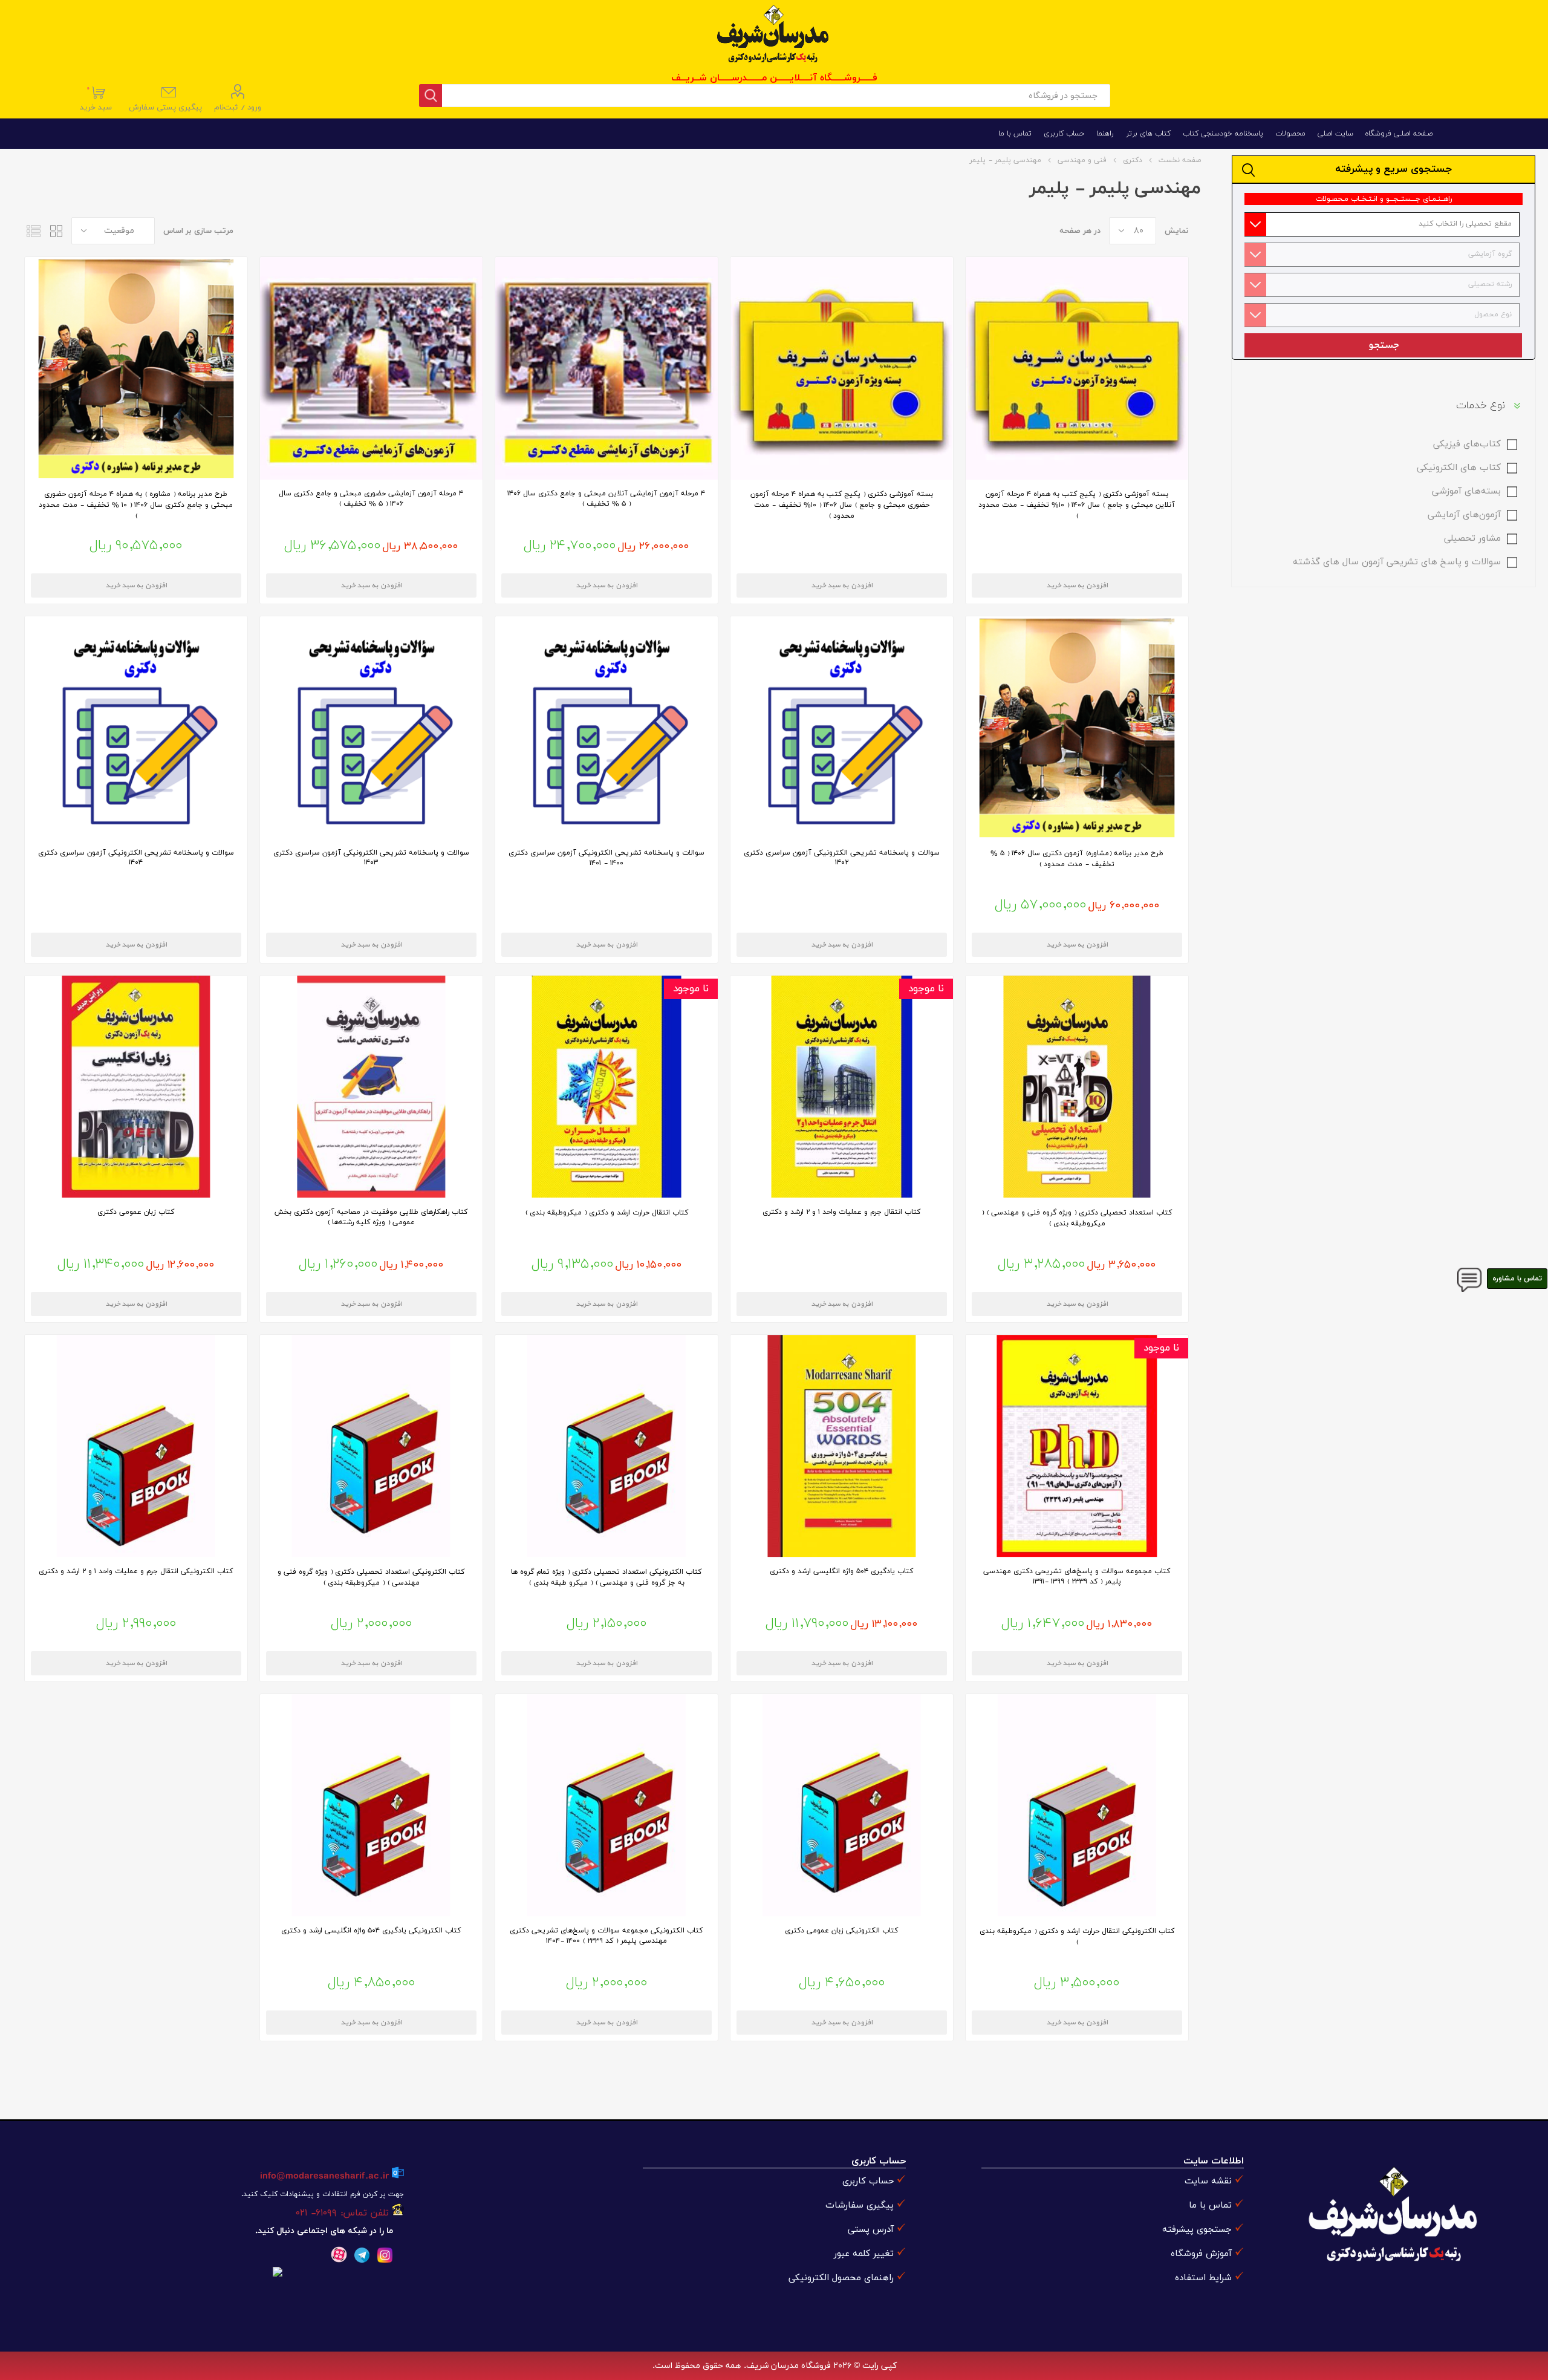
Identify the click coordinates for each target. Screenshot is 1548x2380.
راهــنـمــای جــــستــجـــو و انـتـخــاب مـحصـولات (1384, 199)
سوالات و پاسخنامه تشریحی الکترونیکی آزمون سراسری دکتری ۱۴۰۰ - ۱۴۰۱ (607, 858)
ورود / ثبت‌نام (238, 108)
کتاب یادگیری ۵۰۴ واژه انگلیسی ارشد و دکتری (841, 1571)
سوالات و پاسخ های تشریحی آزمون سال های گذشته (1397, 562)
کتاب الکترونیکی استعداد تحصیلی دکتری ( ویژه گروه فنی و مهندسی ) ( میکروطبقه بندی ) (371, 1577)
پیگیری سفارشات (860, 2206)
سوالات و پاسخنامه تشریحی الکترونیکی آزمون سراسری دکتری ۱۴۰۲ (842, 858)
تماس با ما (1210, 2206)
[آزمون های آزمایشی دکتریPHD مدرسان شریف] (607, 368)
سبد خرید (97, 99)
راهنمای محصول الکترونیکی (841, 2278)
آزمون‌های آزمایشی (1464, 515)
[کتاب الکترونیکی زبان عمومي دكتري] (842, 1805)
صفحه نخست (1180, 160)
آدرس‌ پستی (871, 2230)
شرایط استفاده (1203, 2278)
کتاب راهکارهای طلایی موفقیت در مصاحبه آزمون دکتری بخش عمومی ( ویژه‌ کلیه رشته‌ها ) (371, 1217)
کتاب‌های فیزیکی (1467, 444)
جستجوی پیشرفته (1197, 2230)
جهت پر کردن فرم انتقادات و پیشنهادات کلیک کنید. (322, 2194)
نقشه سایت (1208, 2181)
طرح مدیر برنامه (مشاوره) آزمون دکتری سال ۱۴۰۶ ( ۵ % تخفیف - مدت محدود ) (1077, 859)
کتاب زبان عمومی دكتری (136, 1212)
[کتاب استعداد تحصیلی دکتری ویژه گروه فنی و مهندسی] (1077, 1087)
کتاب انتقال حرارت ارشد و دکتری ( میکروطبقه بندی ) (607, 1213)
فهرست (33, 231)
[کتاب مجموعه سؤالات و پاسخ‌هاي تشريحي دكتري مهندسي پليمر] (1077, 1446)
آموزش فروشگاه (1201, 2254)
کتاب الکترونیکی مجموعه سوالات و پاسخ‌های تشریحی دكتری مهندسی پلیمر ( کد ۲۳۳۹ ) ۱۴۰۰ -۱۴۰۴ (606, 1936)
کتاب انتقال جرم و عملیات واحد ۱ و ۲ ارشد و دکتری (841, 1212)
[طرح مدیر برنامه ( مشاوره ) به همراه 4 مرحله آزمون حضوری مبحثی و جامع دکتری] (136, 368)
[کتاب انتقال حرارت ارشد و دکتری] (607, 1087)
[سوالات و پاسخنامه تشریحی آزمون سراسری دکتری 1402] (842, 728)
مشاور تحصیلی (1472, 539)
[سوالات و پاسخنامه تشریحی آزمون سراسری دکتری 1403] (371, 728)
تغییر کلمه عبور (864, 2254)
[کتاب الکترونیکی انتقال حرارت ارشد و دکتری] (1077, 1805)
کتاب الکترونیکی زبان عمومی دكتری (841, 1931)
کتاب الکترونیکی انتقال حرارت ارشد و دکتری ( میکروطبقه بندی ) (1077, 1937)
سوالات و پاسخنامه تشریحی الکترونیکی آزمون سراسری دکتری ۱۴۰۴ (136, 858)
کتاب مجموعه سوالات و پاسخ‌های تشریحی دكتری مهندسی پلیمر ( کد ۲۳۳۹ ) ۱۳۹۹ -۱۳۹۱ (1077, 1576)
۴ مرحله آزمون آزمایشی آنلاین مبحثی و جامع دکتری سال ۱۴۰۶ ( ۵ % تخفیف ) (606, 499)
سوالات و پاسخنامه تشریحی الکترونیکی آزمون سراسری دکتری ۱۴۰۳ (371, 858)
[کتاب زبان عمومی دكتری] (136, 1087)
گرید (56, 231)
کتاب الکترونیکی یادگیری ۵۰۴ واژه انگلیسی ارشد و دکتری (371, 1931)
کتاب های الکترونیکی (1459, 468)
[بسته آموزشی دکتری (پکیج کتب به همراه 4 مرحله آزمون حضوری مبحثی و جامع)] (842, 368)
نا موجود (926, 989)
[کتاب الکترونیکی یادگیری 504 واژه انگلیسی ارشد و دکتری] (371, 1805)
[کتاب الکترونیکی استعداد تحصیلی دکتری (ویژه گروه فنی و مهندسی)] (371, 1446)
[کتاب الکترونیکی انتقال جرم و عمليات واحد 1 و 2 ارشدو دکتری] (136, 1446)
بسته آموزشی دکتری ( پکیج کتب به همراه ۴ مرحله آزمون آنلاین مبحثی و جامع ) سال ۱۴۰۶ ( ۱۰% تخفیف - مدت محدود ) (1077, 505)
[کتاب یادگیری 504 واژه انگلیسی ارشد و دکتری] (842, 1446)
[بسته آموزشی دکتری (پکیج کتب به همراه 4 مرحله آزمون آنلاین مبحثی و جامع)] (1077, 368)
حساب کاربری (868, 2181)
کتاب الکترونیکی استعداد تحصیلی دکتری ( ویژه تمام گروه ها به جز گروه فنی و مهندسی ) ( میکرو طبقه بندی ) (606, 1577)
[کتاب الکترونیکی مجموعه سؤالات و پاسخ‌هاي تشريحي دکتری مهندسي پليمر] (607, 1805)
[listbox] (1381, 224)
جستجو (1383, 345)
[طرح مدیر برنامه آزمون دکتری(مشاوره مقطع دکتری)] (1077, 728)
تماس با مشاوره (1517, 1279)
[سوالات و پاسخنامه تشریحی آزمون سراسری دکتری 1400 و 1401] (607, 728)
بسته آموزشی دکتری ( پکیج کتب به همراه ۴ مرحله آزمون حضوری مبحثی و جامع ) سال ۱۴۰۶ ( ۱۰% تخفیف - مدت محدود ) (842, 505)
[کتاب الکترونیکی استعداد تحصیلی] (607, 1446)
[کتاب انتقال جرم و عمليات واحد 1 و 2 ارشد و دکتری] (842, 1087)
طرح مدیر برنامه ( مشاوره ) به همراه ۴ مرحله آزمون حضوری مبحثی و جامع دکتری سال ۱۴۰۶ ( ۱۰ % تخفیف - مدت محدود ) (136, 505)
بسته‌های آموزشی (1466, 491)
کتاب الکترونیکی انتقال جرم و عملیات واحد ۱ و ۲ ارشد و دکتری (136, 1571)
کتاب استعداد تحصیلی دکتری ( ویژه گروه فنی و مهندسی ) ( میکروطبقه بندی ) (1077, 1218)
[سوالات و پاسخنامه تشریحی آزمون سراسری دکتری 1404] (136, 728)
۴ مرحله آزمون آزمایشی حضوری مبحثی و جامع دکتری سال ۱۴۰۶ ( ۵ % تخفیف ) (371, 499)
